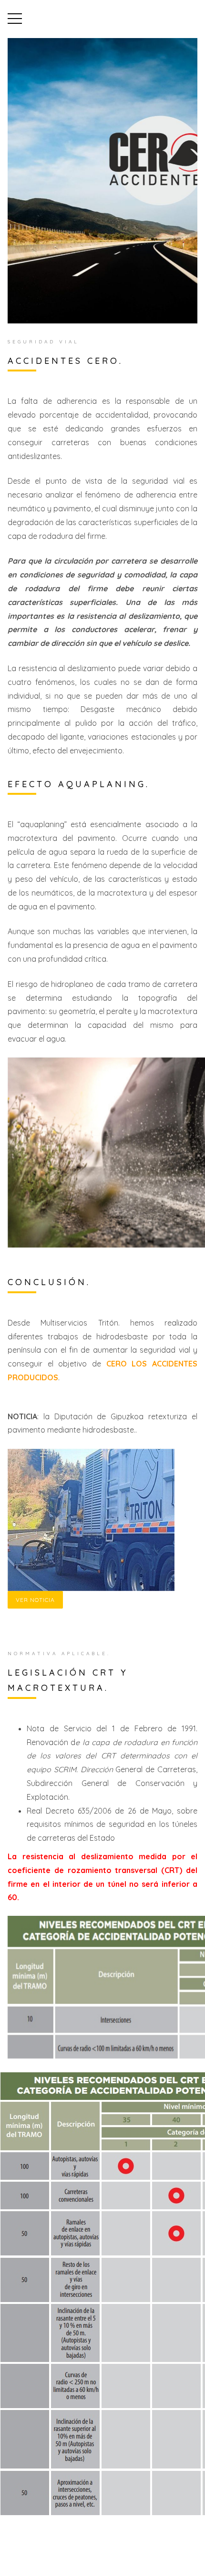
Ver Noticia (35, 1600)
